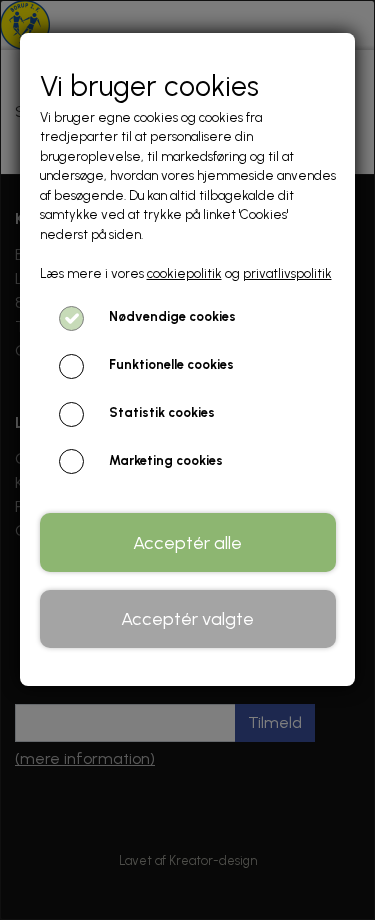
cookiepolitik (184, 273)
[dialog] (187, 460)
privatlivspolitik (287, 273)
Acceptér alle (187, 543)
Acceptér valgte (187, 619)
